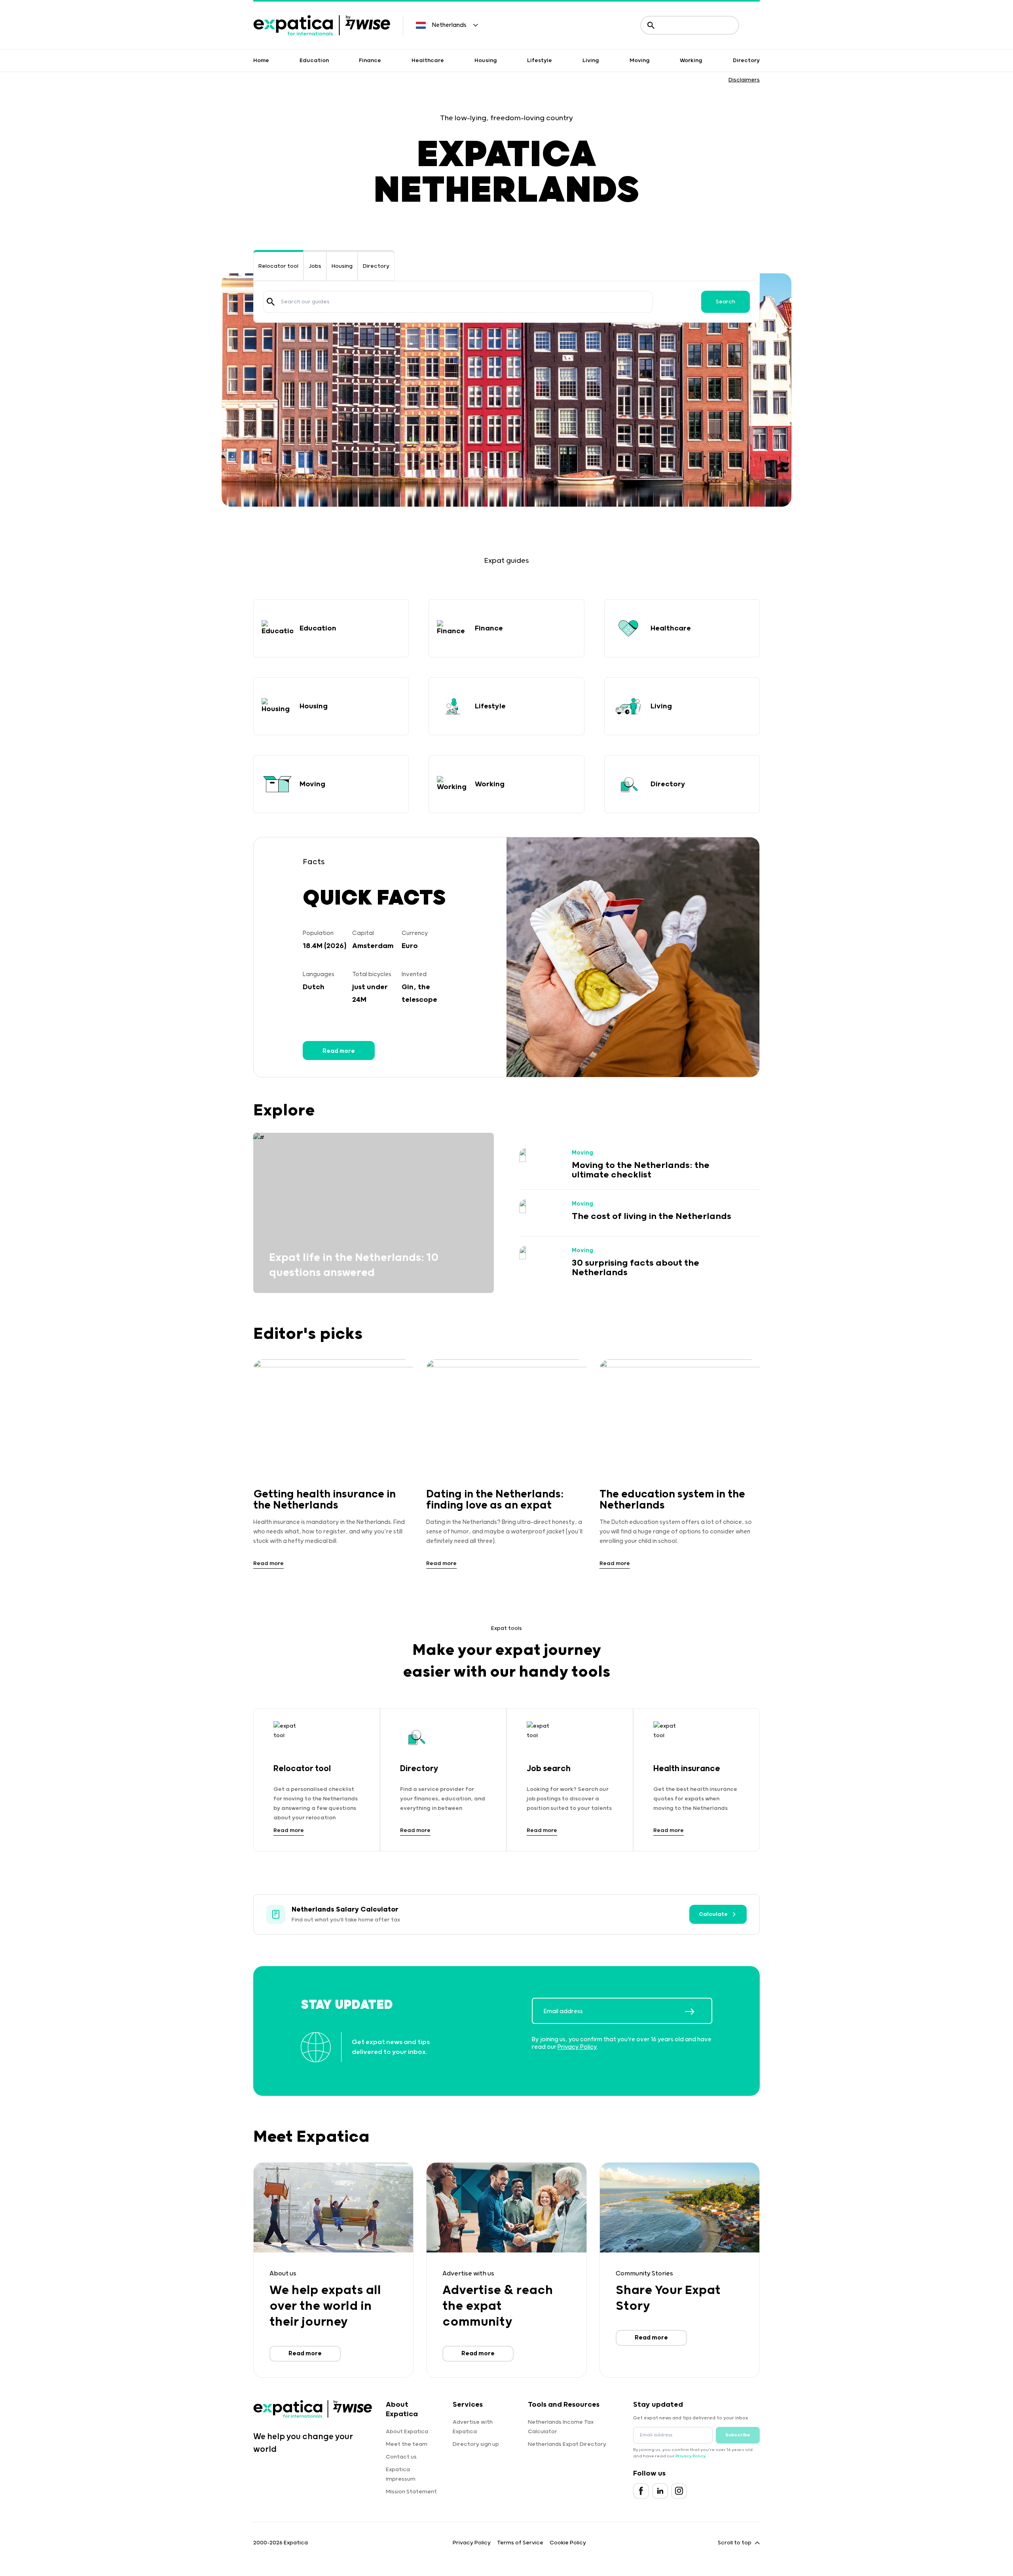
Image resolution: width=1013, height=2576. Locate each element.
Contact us (401, 2457)
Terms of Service (520, 2543)
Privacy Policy (577, 2047)
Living (591, 61)
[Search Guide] (271, 302)
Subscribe (738, 2435)
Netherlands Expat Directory (567, 2444)
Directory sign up (476, 2444)
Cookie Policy (568, 2543)
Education (314, 61)
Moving (640, 61)
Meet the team (407, 2444)
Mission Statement (411, 2492)
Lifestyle (540, 61)
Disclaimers (744, 80)
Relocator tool (278, 266)
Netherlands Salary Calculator (345, 1910)
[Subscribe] (698, 2012)
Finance (370, 61)
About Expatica (407, 2432)
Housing (486, 61)
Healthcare (428, 61)
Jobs (315, 266)
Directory (746, 61)
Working (691, 61)
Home (261, 61)
